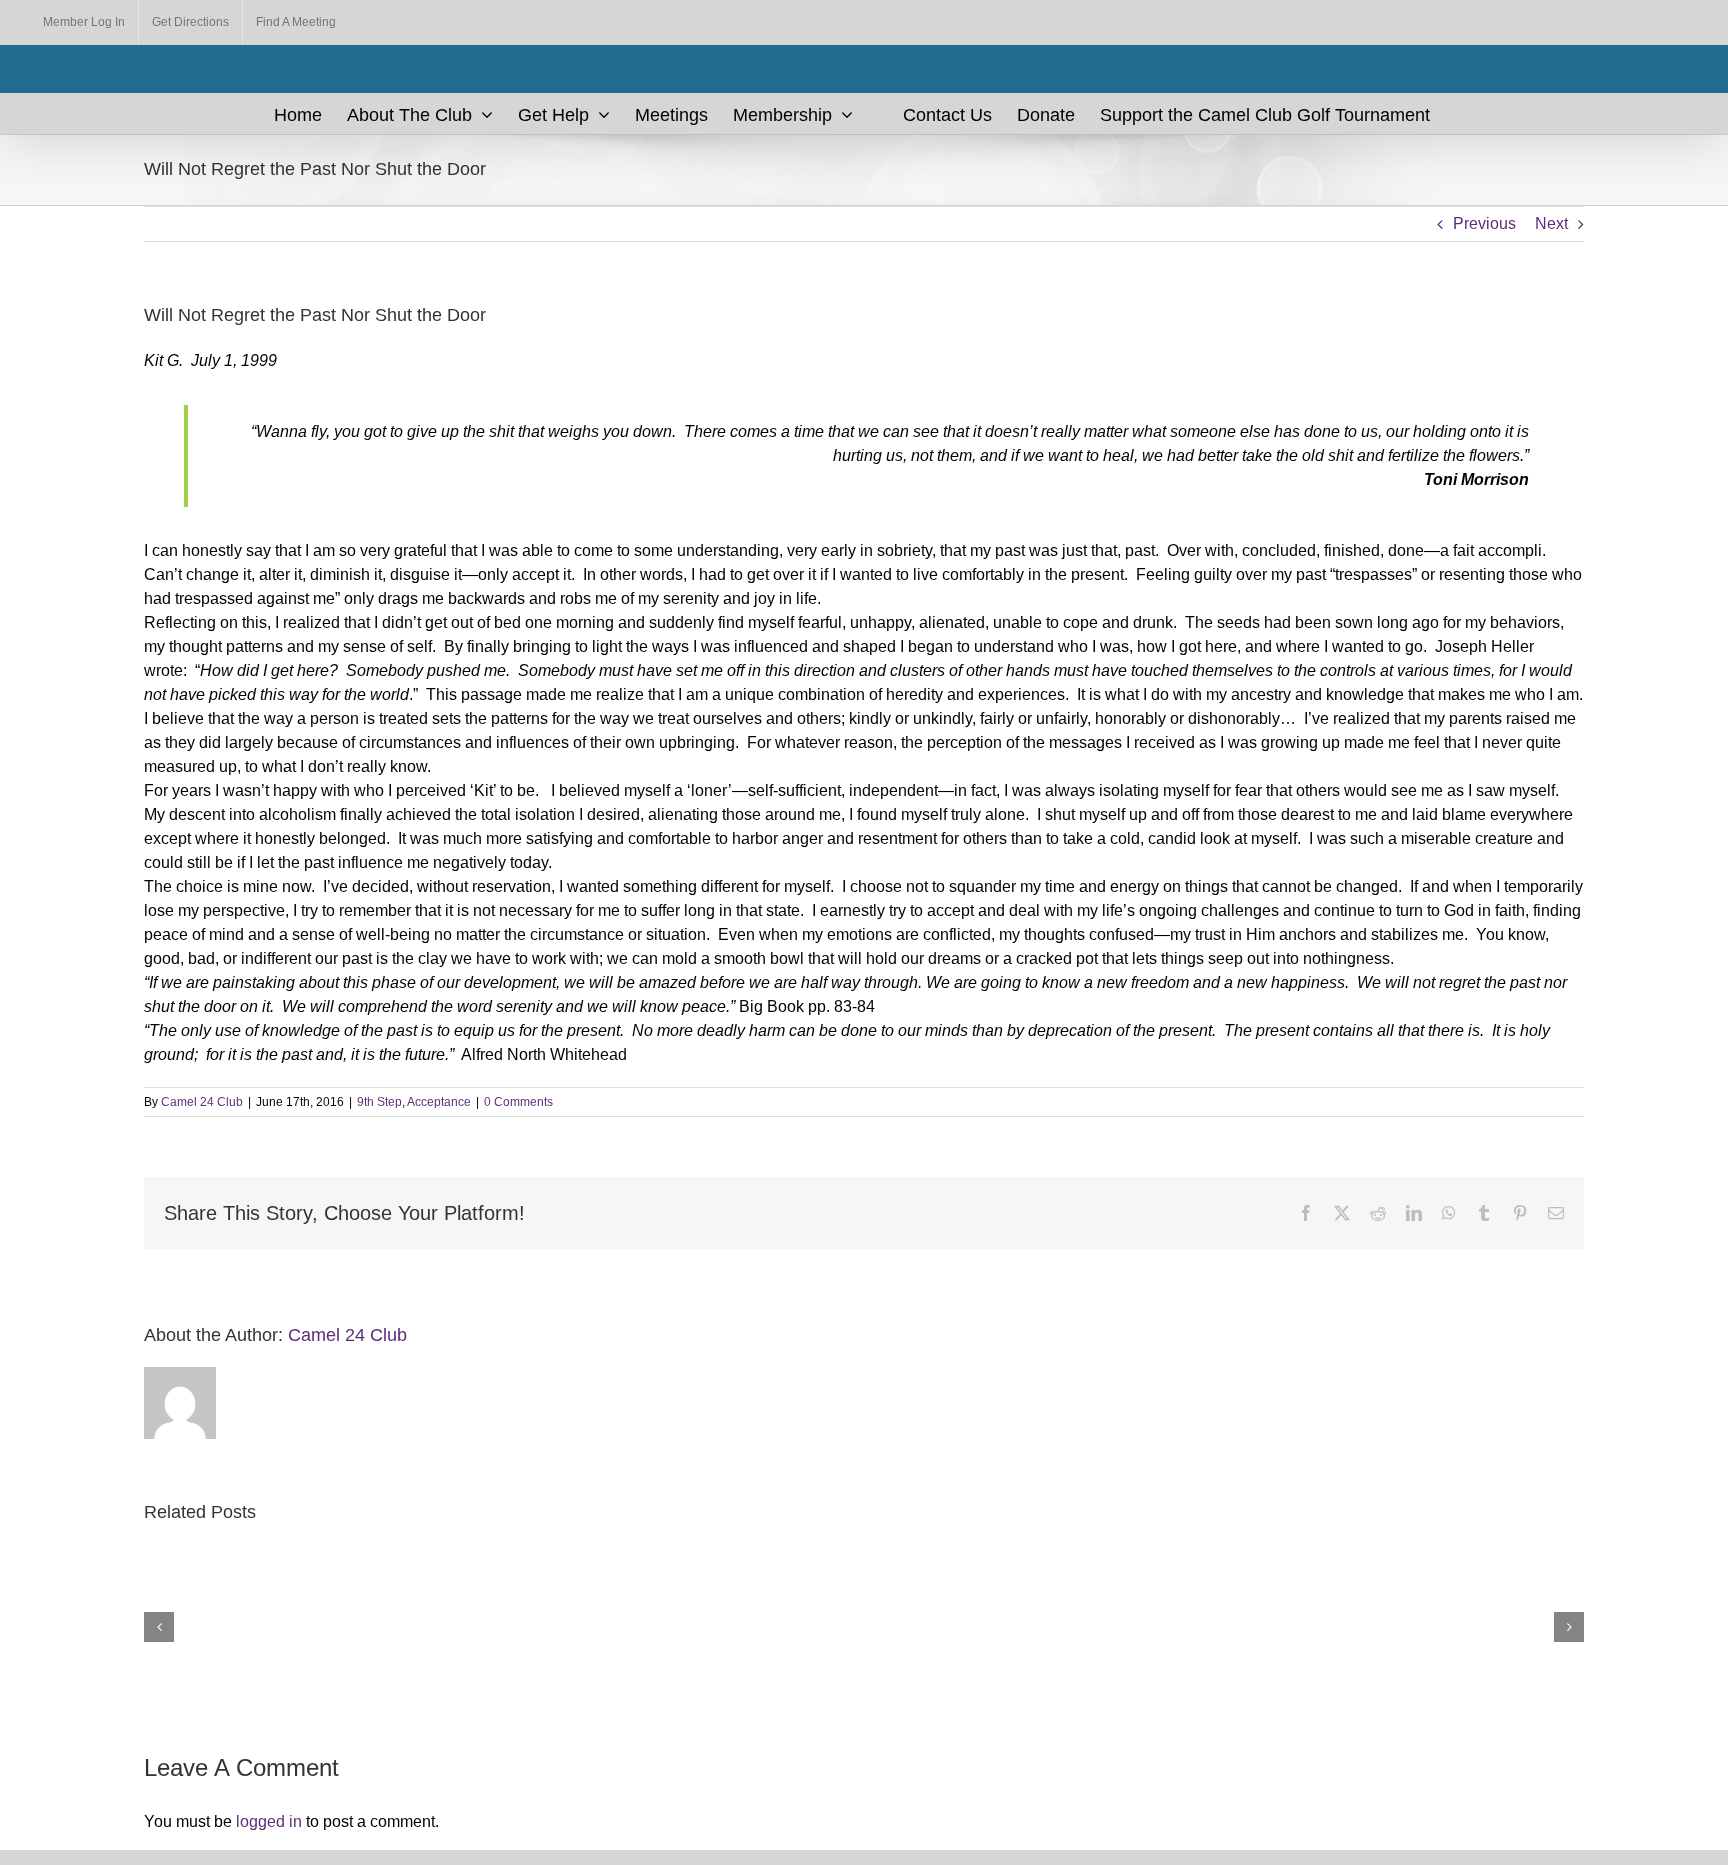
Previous (1484, 223)
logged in (269, 1821)
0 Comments (518, 1102)
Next (1551, 223)
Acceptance (439, 1102)
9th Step (379, 1102)
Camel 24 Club (202, 1102)
